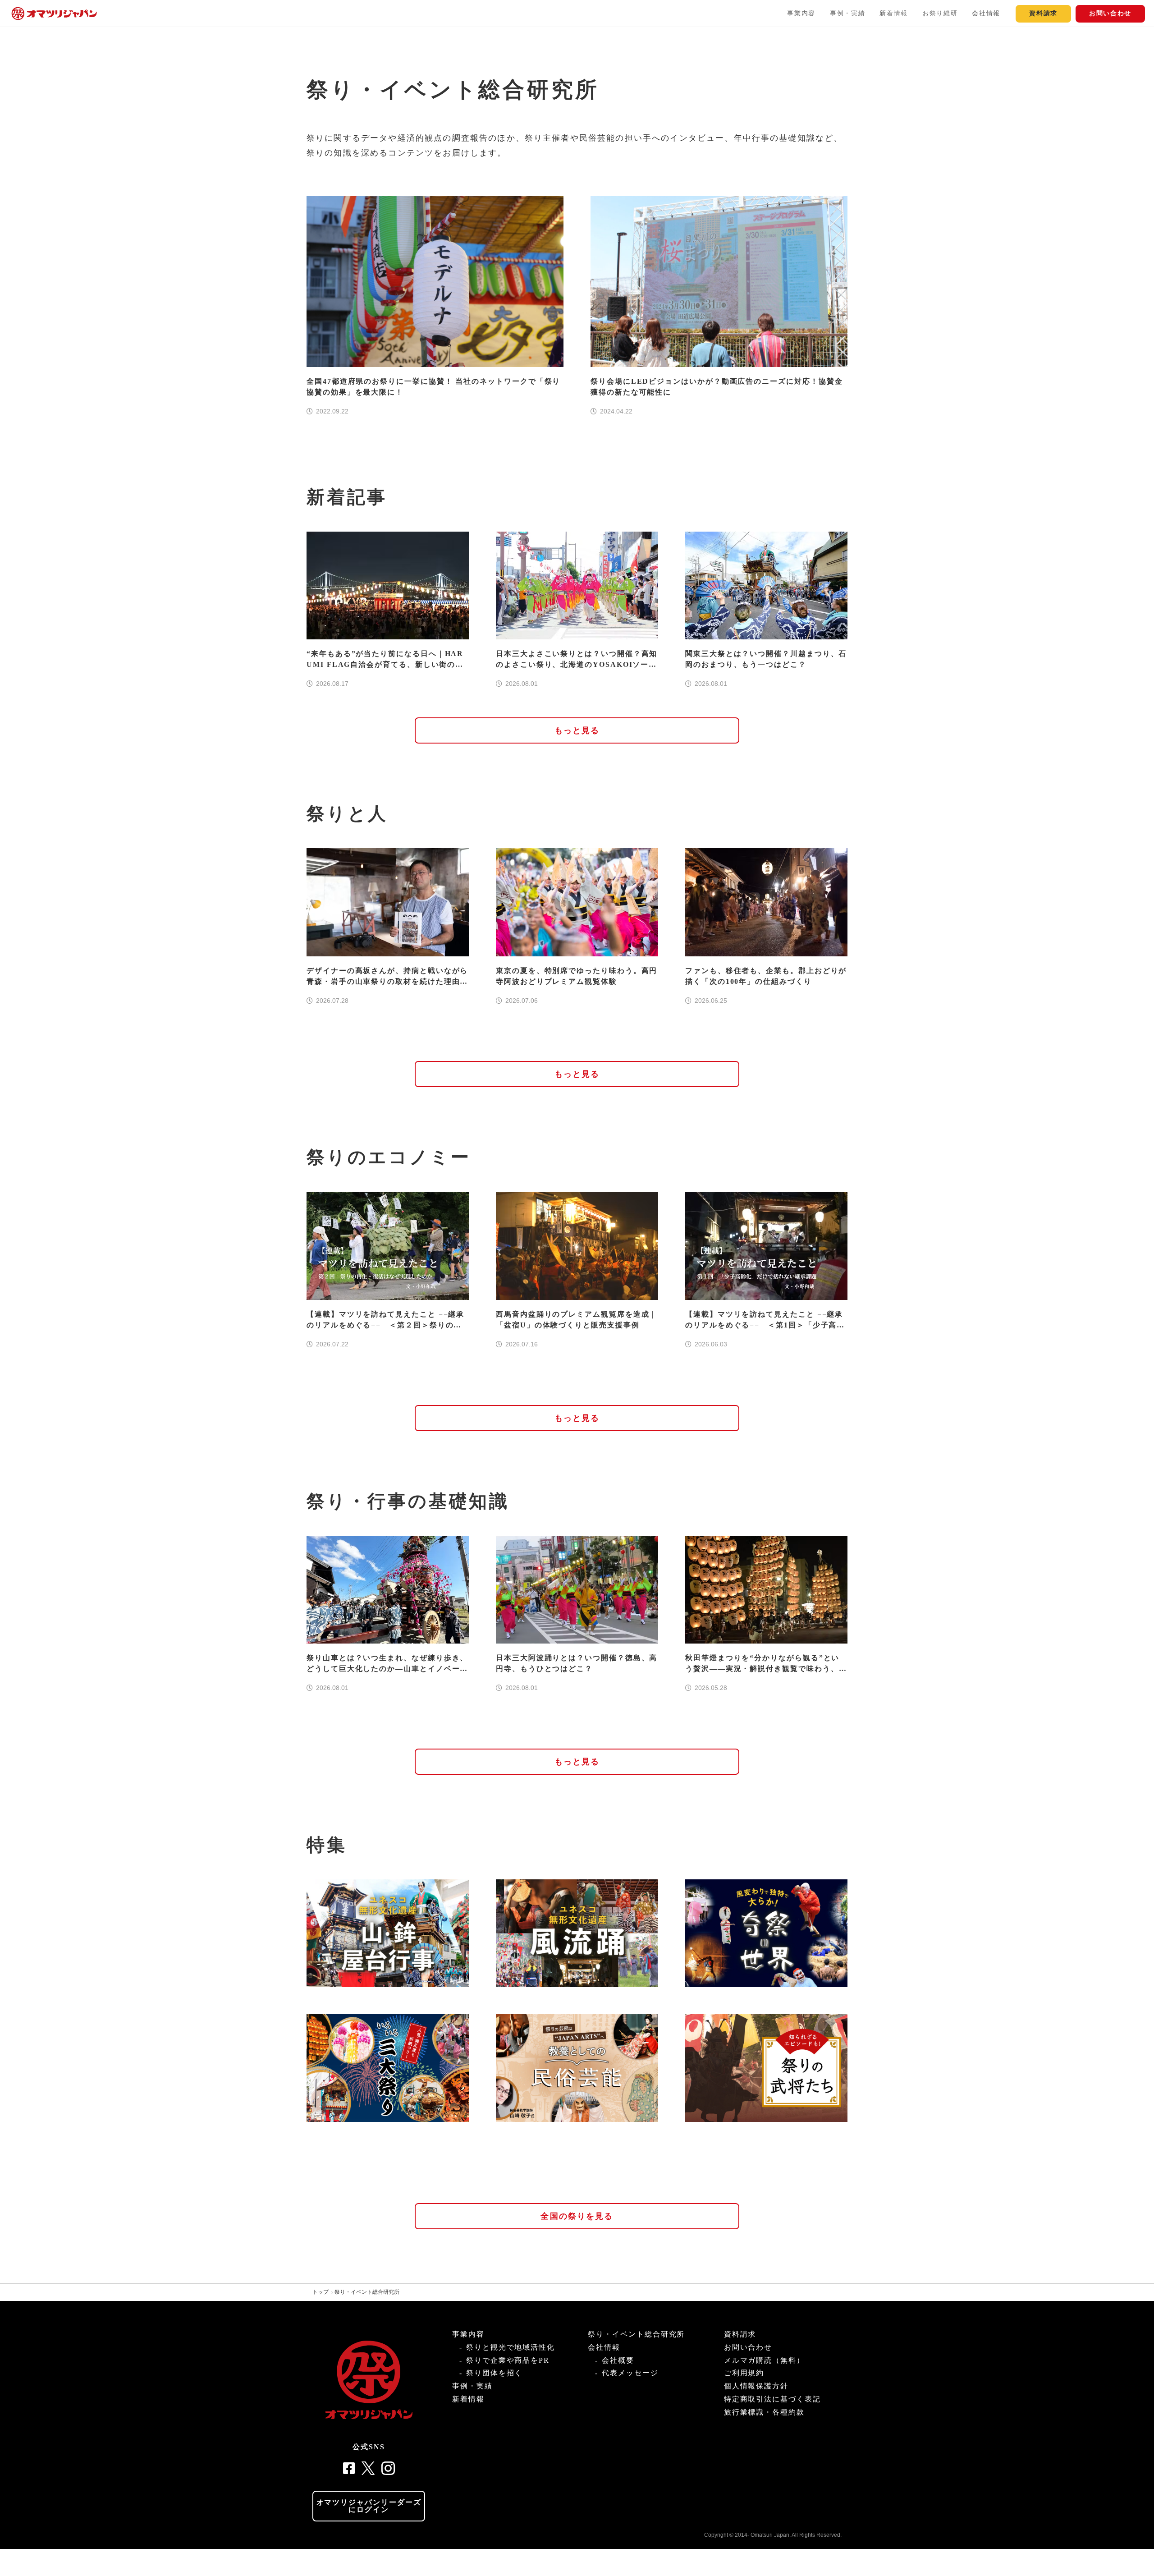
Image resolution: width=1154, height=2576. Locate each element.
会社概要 (618, 2360)
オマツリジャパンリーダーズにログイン (369, 2506)
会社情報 (986, 13)
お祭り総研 (940, 13)
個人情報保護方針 (756, 2386)
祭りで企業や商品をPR (508, 2360)
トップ (321, 2292)
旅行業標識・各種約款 (764, 2412)
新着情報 (894, 13)
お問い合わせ (1110, 13)
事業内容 (801, 13)
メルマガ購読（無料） (764, 2360)
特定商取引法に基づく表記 (772, 2399)
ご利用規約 (744, 2373)
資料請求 (1043, 13)
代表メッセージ (630, 2373)
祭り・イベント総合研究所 (367, 2292)
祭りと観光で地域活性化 (511, 2347)
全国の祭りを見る (577, 2216)
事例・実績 (847, 13)
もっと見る (577, 730)
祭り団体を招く (494, 2373)
